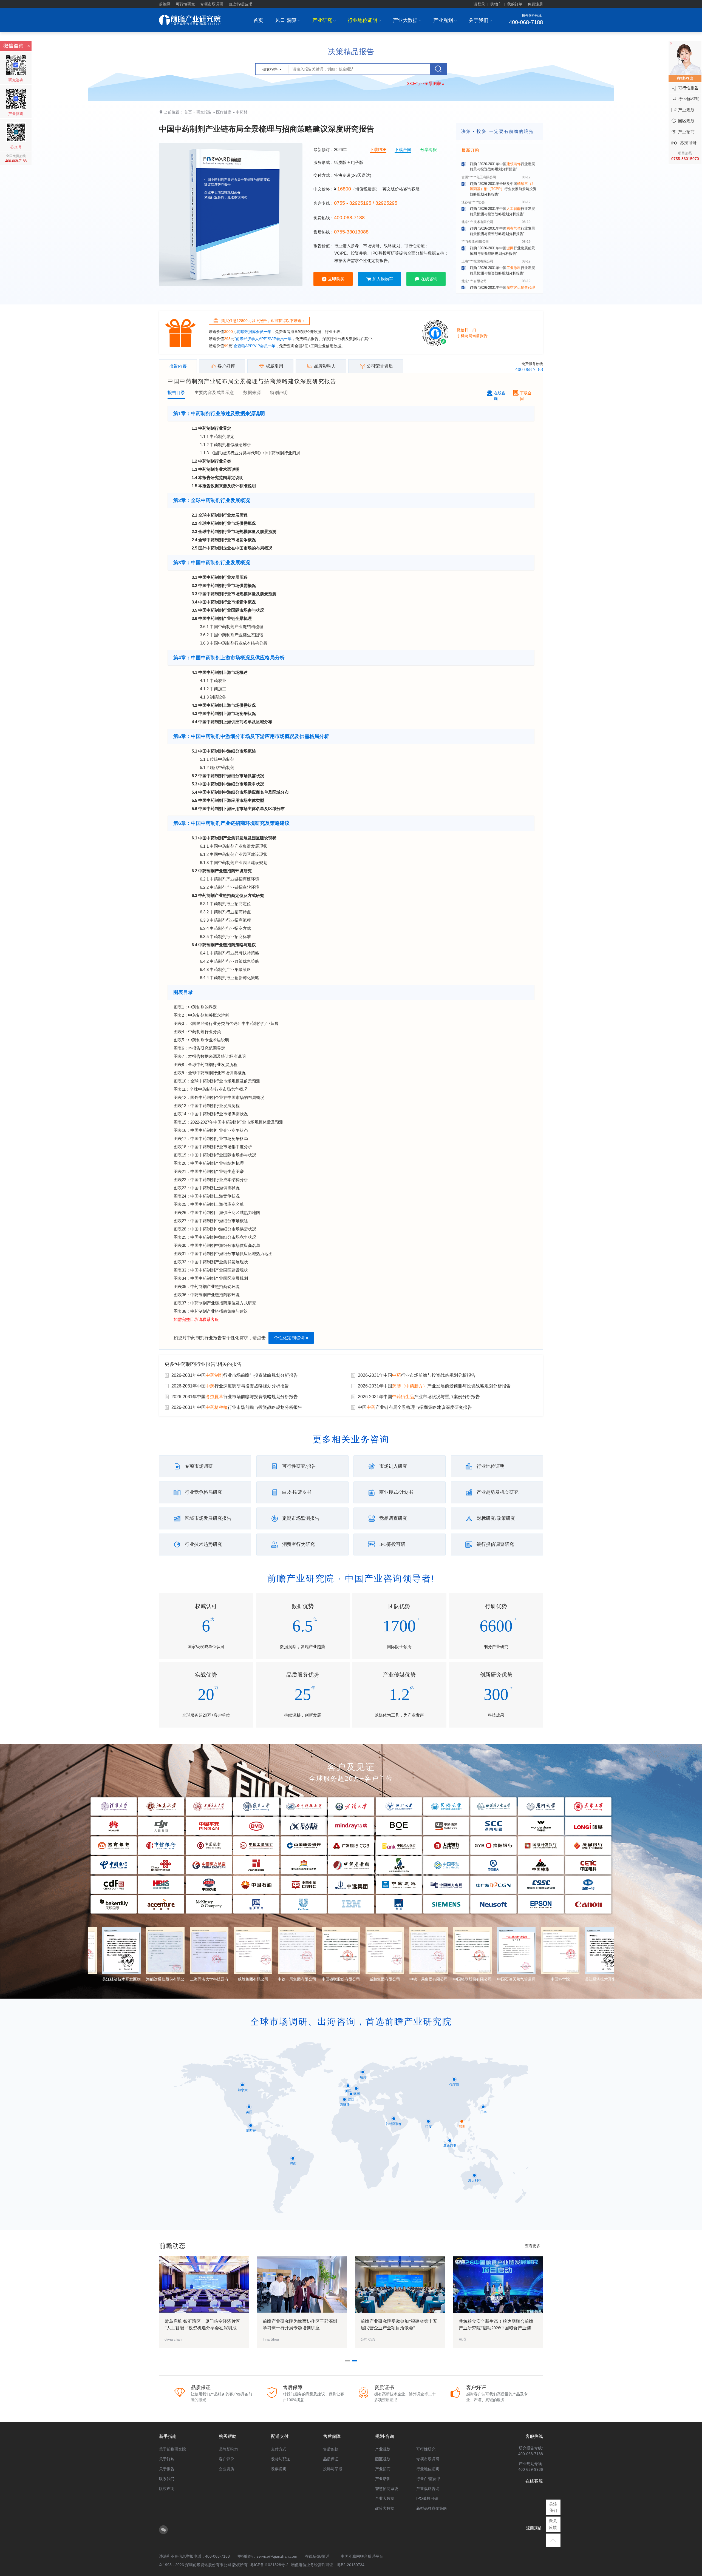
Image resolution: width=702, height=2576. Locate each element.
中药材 (242, 112)
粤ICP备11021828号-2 (269, 2565)
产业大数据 (407, 20)
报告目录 (176, 393)
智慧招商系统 (387, 2489)
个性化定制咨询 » (291, 1338)
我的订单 (515, 4)
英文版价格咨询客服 (401, 189)
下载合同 (403, 149)
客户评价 (227, 2459)
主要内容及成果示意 (214, 393)
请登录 (479, 4)
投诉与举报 (333, 2469)
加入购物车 (383, 279)
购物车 (496, 4)
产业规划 (445, 20)
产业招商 (383, 2469)
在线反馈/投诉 (317, 2556)
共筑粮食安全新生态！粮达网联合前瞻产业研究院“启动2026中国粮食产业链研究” (497, 2328)
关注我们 (553, 2507)
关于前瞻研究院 (172, 2449)
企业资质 (227, 2469)
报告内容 (178, 366)
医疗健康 (224, 112)
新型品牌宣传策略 (432, 2508)
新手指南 (168, 2436)
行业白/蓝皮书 (428, 2479)
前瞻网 (165, 4)
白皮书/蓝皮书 (240, 4)
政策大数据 (385, 2508)
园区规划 (383, 2459)
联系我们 (167, 2479)
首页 (258, 20)
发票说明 (279, 2469)
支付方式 (279, 2449)
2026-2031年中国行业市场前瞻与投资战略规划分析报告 (235, 1375)
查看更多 (533, 2246)
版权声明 (167, 2489)
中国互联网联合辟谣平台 (362, 2556)
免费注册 (535, 4)
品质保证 (331, 2459)
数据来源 (252, 393)
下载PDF (378, 149)
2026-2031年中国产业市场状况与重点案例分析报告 (419, 1397)
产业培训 (383, 2479)
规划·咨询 (385, 2436)
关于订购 (167, 2459)
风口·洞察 (288, 20)
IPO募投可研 (427, 2498)
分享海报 (429, 149)
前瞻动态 (172, 2246)
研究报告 (204, 112)
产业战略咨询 (428, 2489)
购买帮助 (228, 2436)
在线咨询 (429, 279)
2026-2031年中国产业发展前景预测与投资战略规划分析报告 (434, 1386)
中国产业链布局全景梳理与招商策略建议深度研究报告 (415, 1407)
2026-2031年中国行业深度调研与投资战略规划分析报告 (230, 1386)
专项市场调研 (212, 4)
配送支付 (280, 2436)
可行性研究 (185, 4)
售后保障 (332, 2436)
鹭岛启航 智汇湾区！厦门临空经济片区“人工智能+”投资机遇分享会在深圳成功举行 (203, 2328)
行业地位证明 (364, 20)
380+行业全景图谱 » (426, 83)
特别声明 (279, 393)
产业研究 (324, 20)
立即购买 (336, 279)
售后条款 (331, 2449)
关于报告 (167, 2469)
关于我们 (480, 20)
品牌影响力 (228, 2449)
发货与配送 (281, 2459)
